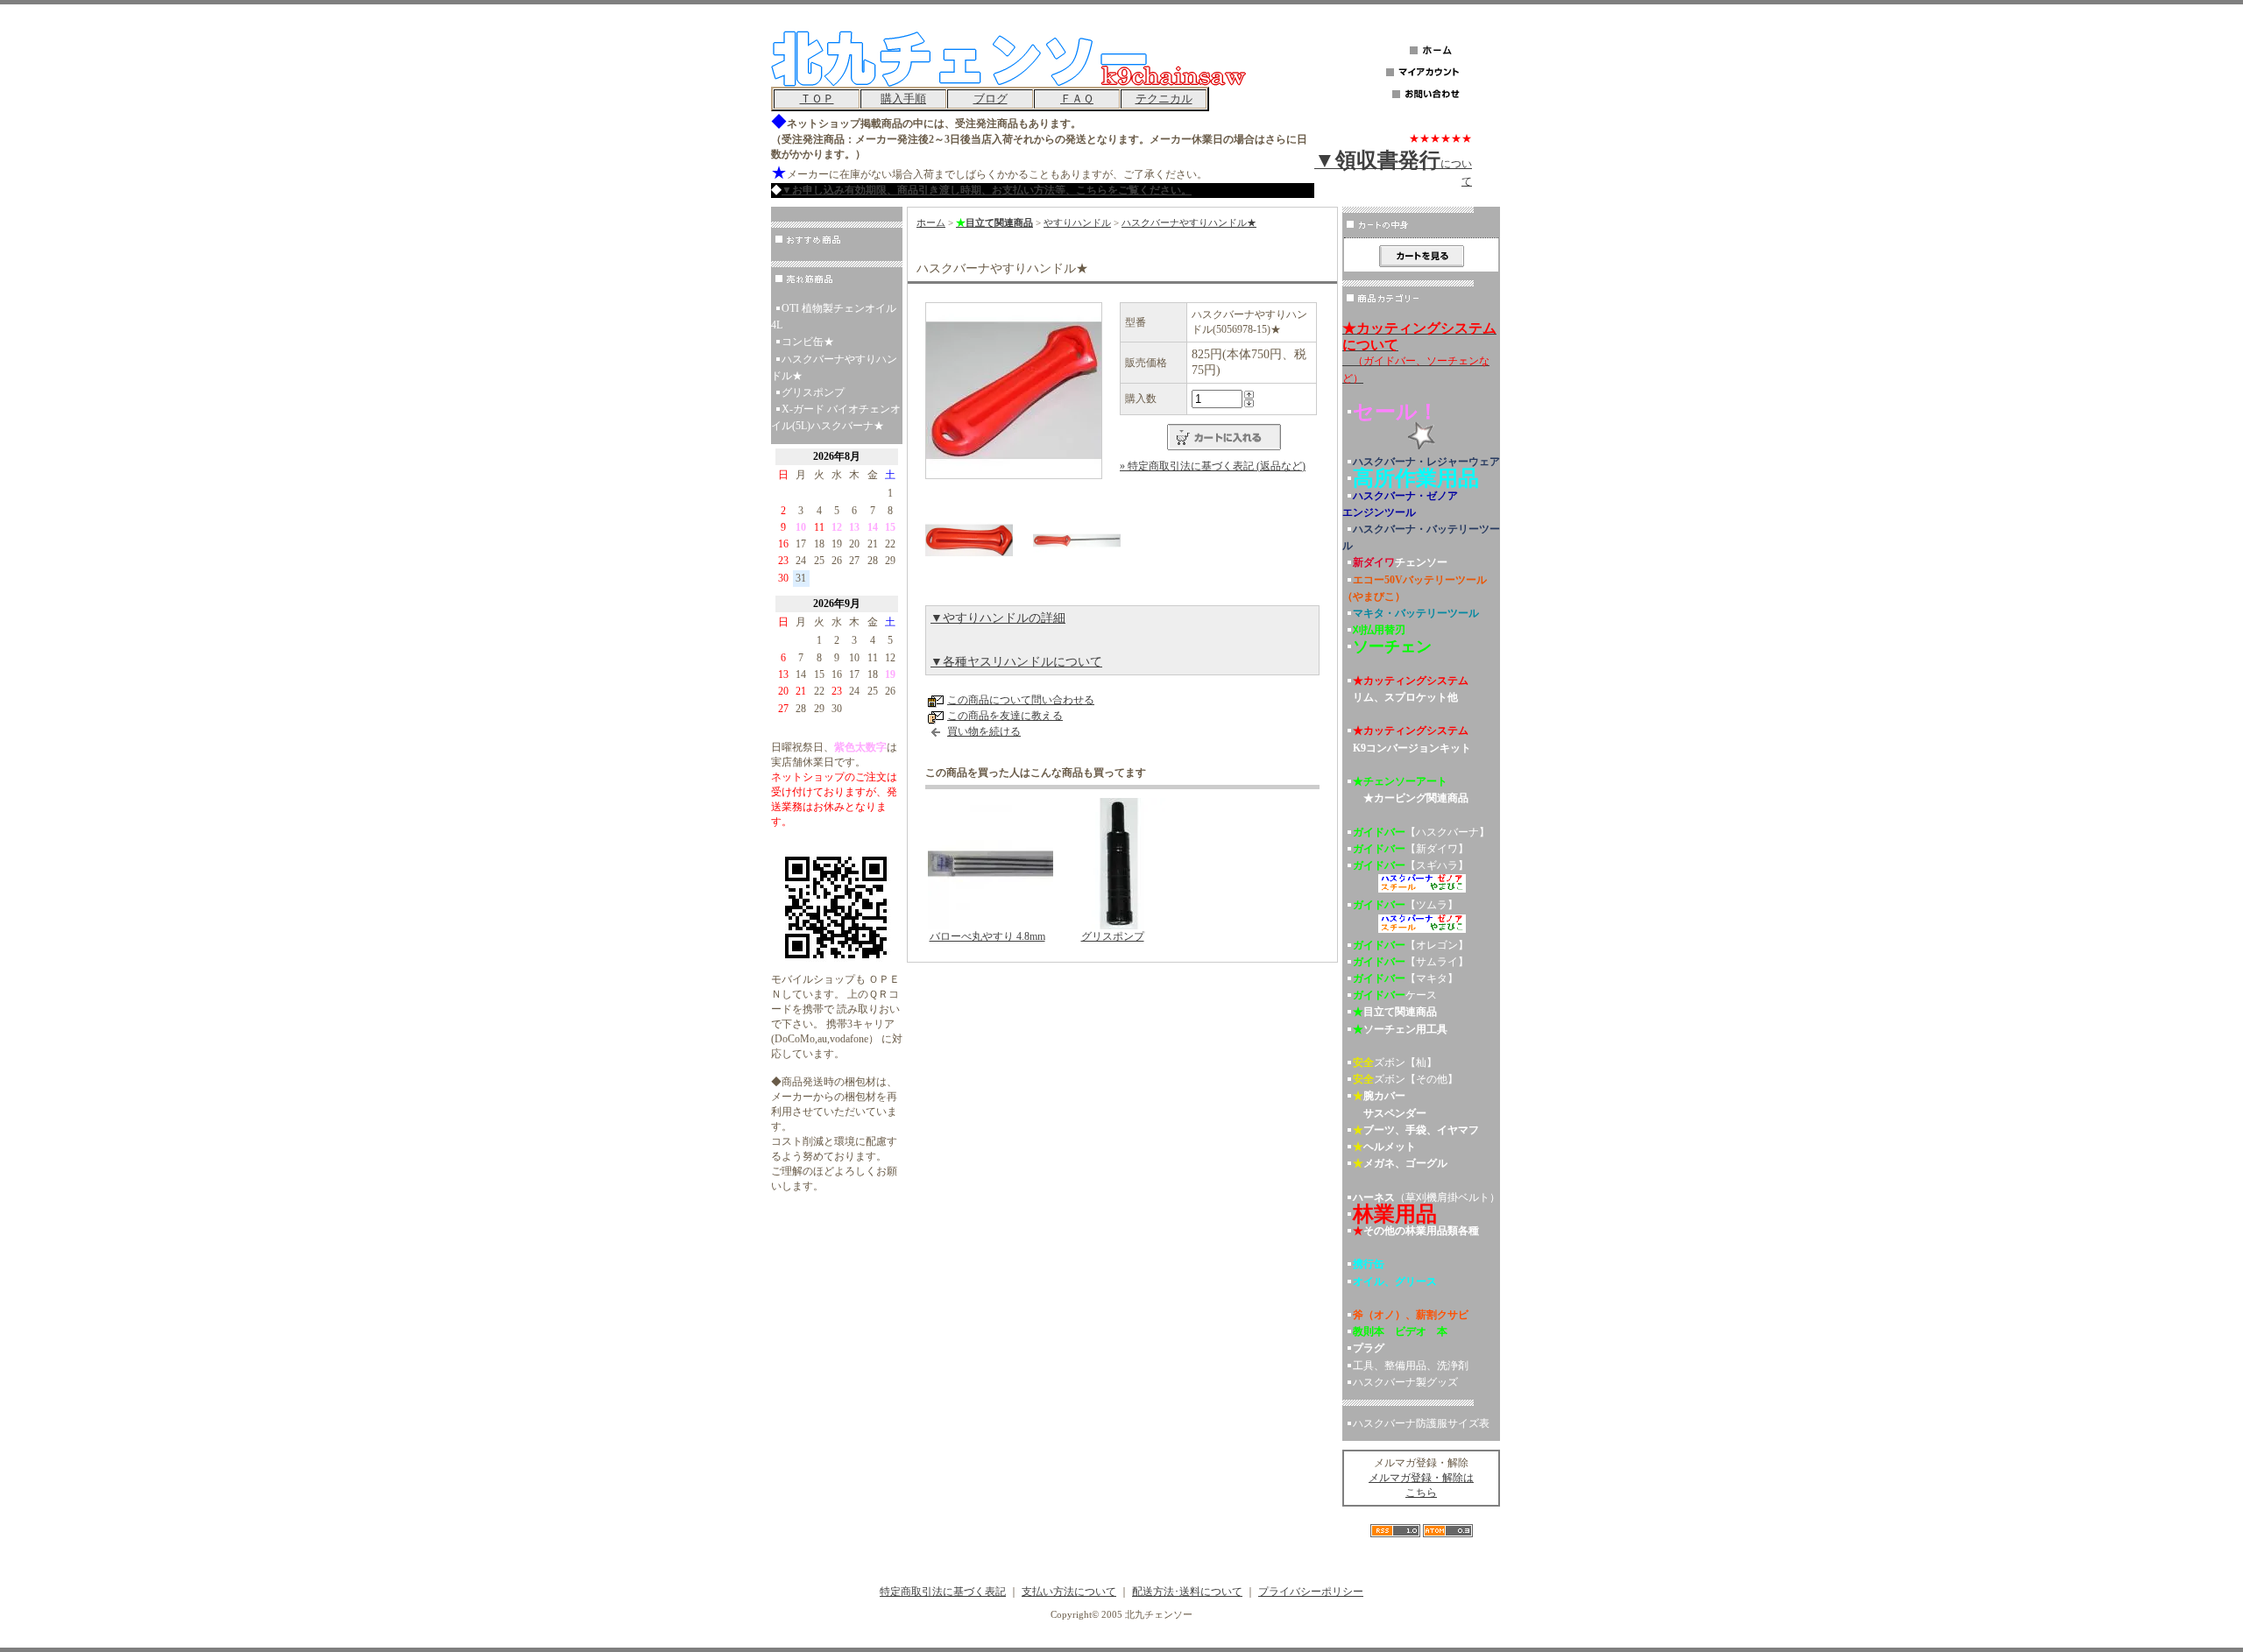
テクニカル (1164, 99)
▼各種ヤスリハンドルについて (1016, 662)
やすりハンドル (1077, 222)
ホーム (931, 222)
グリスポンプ (813, 392)
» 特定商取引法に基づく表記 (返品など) (1213, 466)
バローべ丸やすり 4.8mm (987, 936)
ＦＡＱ (1077, 99)
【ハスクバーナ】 (1421, 832)
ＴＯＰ (817, 99)
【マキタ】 (1405, 978)
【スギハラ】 (1411, 865)
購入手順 (903, 99)
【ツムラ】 (1405, 905)
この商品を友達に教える (1005, 716)
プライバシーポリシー (1311, 1592)
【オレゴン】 (1411, 945)
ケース (1395, 995)
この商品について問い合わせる (1021, 700)
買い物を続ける (984, 731)
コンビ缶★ (808, 342)
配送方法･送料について (1187, 1592)
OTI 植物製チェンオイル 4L (834, 317)
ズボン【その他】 (1405, 1079)
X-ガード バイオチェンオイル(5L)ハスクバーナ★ (836, 417)
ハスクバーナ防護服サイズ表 (1421, 1423)
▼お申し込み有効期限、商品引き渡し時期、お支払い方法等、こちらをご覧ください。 (987, 190)
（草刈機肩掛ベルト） (1426, 1197)
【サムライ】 (1411, 962)
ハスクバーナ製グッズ (1405, 1382)
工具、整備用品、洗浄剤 (1411, 1366)
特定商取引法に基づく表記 (943, 1592)
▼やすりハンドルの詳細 (998, 618)
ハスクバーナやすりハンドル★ (834, 367)
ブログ (991, 99)
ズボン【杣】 (1395, 1063)
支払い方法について (1069, 1592)
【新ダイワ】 (1411, 849)
